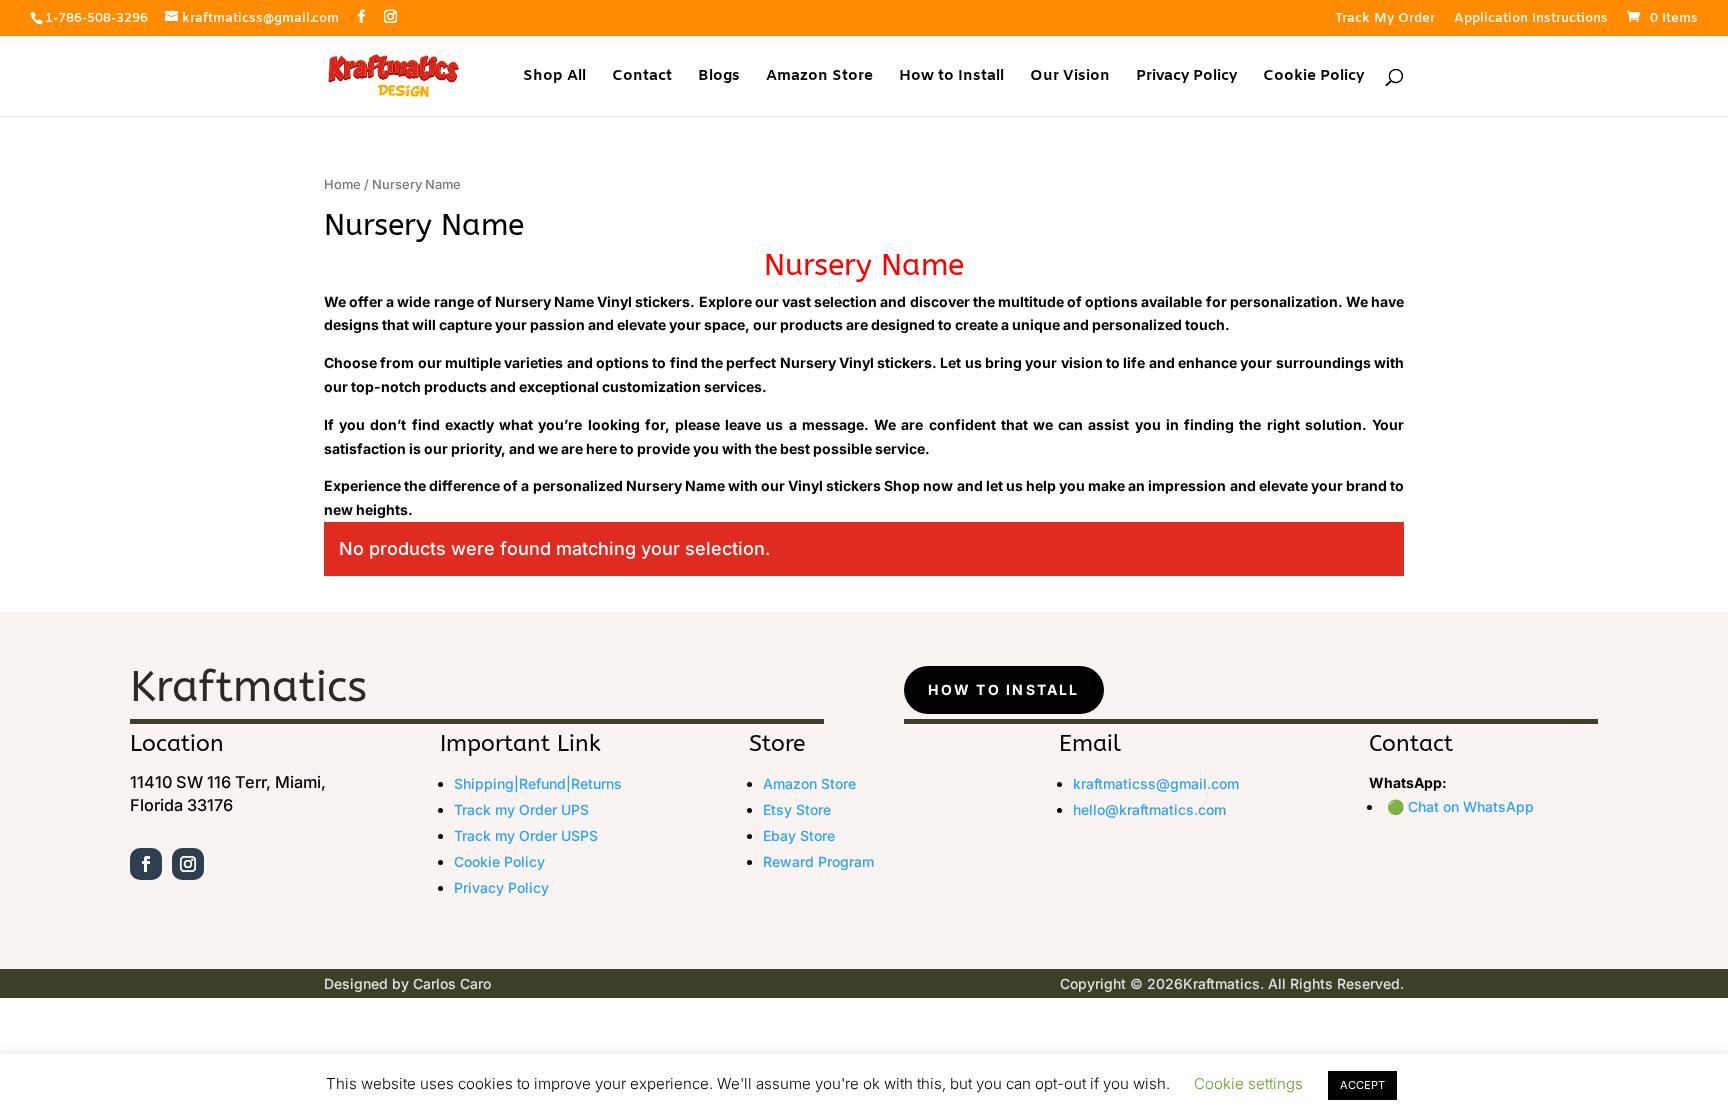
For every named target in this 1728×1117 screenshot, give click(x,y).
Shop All (554, 77)
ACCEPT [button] (1362, 1085)
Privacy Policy (1186, 77)
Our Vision (1070, 77)
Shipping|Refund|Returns (538, 783)
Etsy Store (797, 809)
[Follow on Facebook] (146, 864)
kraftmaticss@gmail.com (1156, 783)
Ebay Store (799, 835)
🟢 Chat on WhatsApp (1460, 806)
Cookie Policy (1313, 77)
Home (342, 184)
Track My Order (1385, 19)
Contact (642, 77)
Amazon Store (819, 77)
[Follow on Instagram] (188, 864)
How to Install (951, 77)
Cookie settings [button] (1248, 1083)
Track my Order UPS (521, 809)
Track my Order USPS (526, 835)
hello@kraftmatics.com (1149, 809)
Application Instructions (1531, 19)
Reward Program (818, 861)
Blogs (719, 77)
